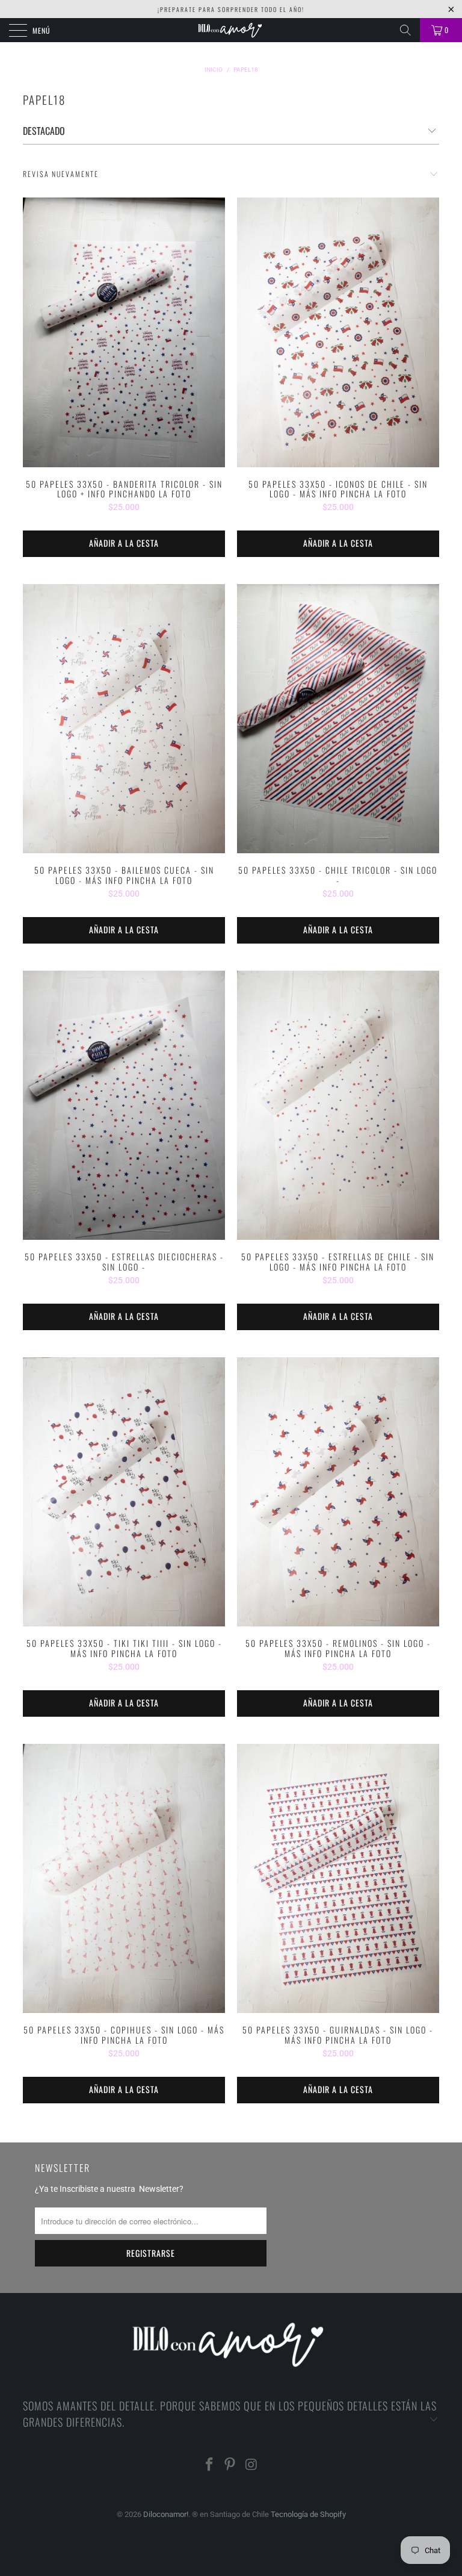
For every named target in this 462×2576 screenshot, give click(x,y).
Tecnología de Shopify (308, 2514)
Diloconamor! (166, 2514)
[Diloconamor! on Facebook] (209, 2466)
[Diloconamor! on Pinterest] (230, 2466)
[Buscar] (405, 30)
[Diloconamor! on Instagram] (251, 2466)
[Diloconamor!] (231, 30)
